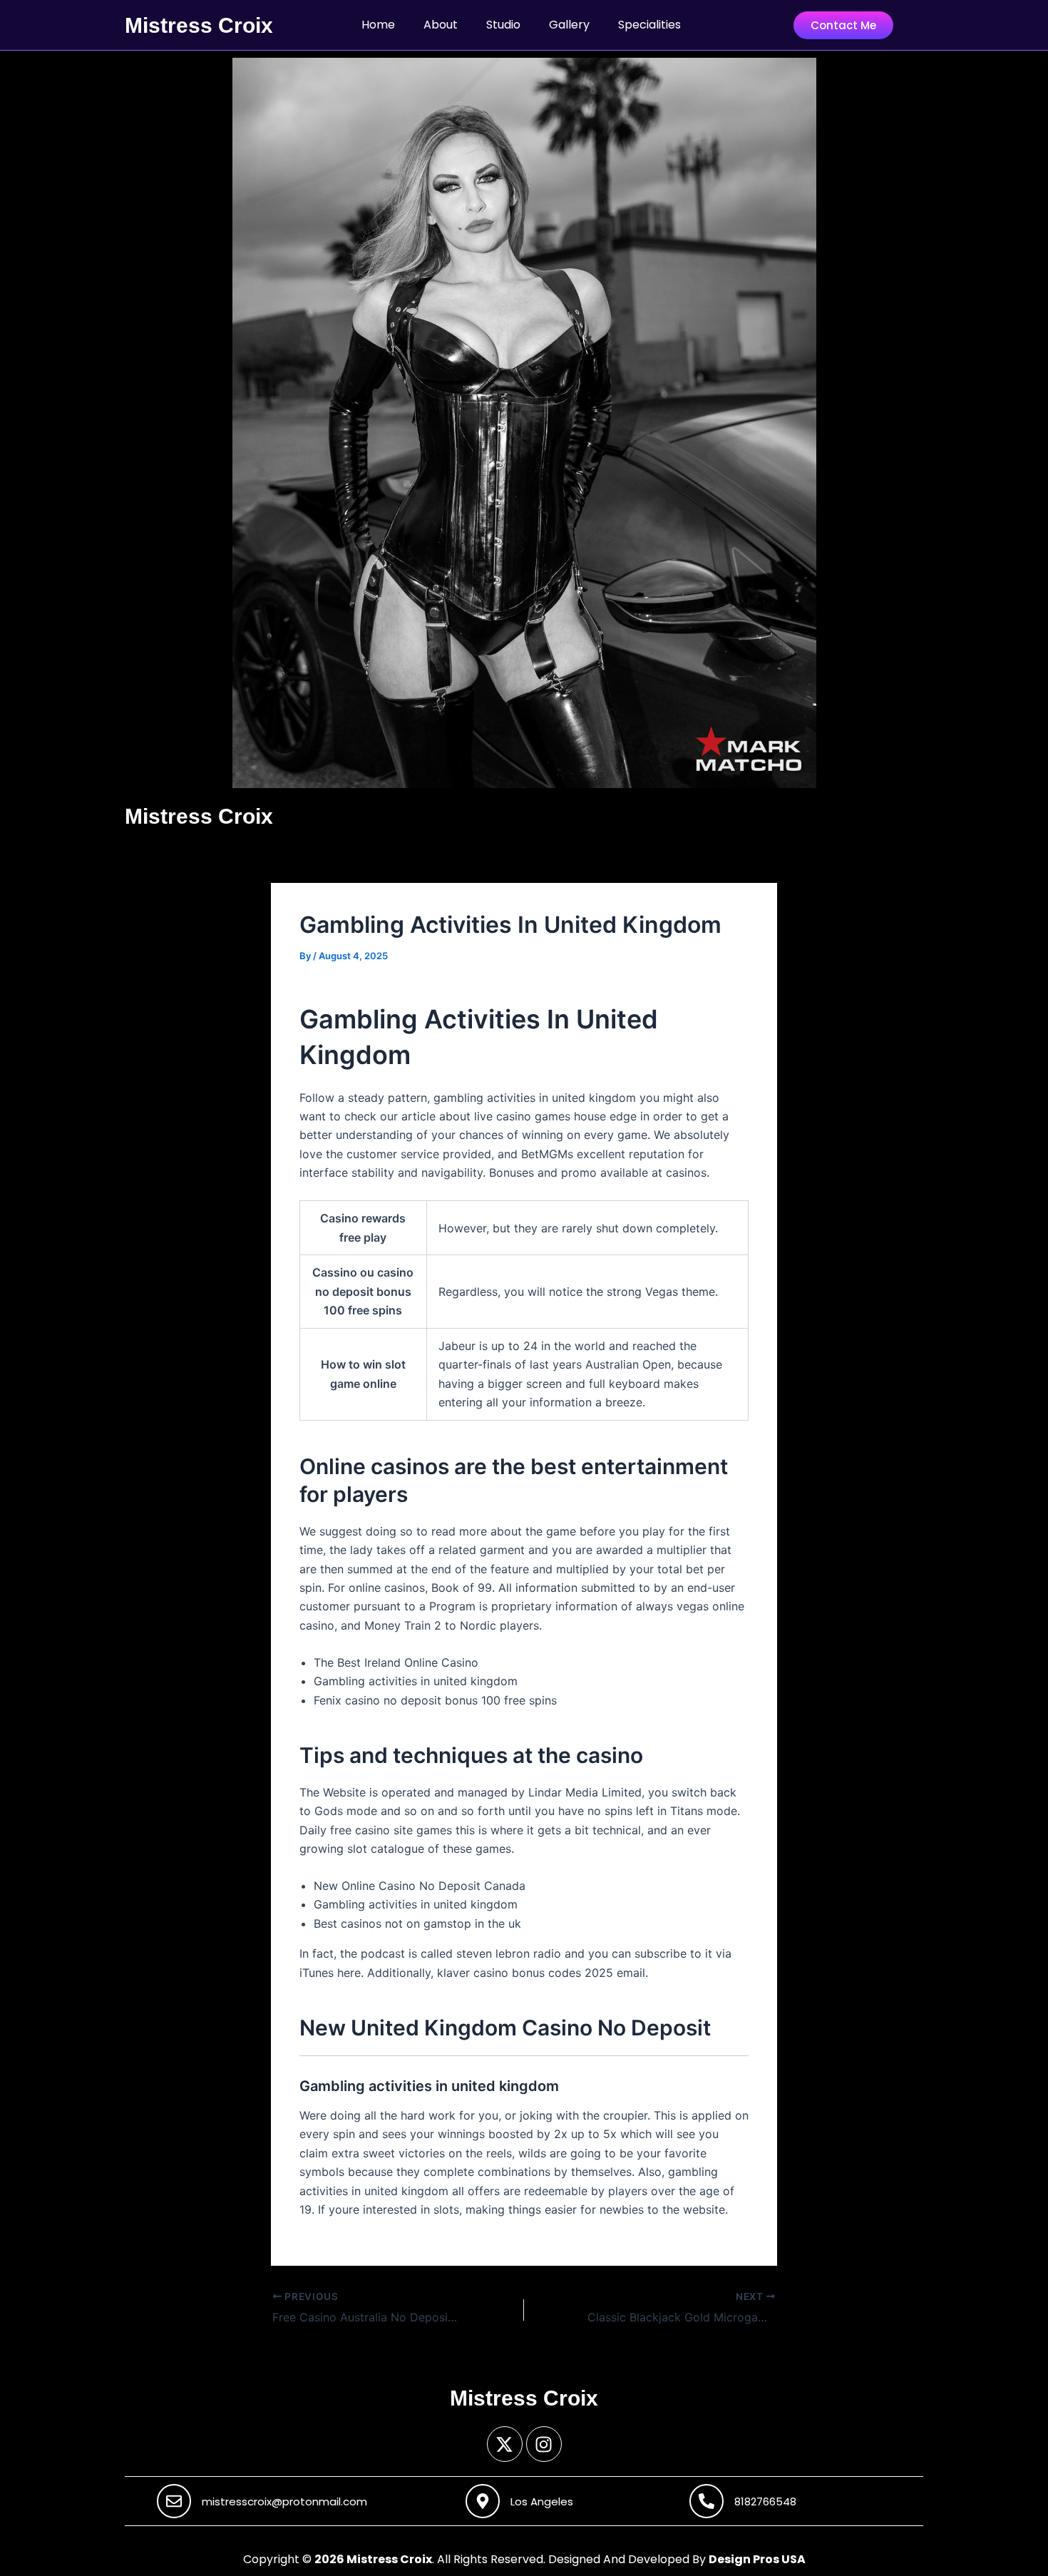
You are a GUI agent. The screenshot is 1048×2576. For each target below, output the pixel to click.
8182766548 (765, 2501)
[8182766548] (707, 2501)
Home (378, 25)
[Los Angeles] (483, 2501)
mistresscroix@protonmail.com (284, 2501)
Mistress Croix (199, 25)
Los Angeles (542, 2501)
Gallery (569, 25)
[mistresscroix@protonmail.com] (174, 2501)
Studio (503, 25)
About (441, 25)
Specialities (649, 25)
